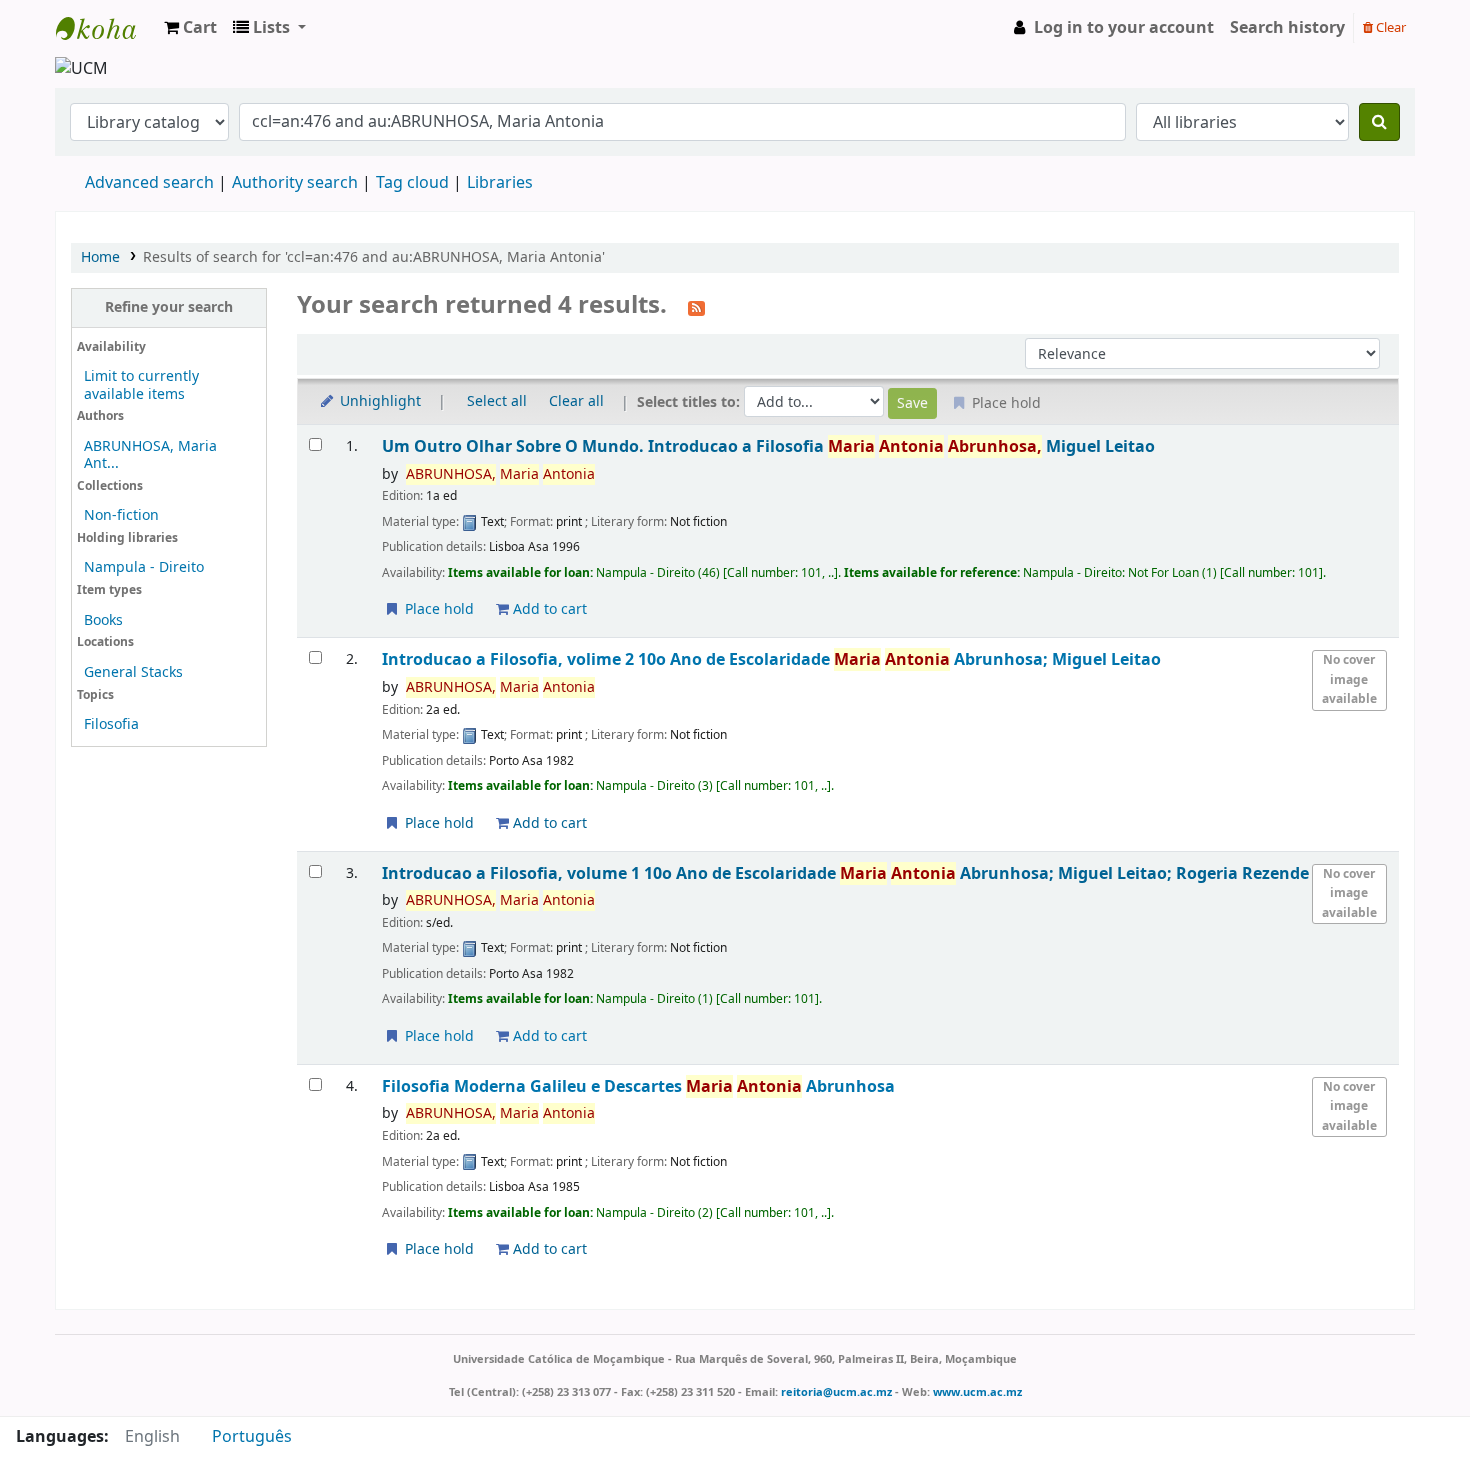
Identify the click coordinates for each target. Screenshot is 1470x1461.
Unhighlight (378, 401)
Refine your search (169, 307)
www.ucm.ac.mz (977, 1392)
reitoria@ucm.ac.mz (836, 1392)
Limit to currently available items (141, 385)
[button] (190, 28)
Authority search (295, 183)
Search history (1287, 28)
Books (103, 620)
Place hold (437, 609)
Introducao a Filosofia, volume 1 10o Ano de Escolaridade (845, 873)
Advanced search (149, 183)
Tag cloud (412, 183)
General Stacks (133, 672)
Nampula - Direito (144, 567)
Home (100, 257)
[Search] (1379, 122)
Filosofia (111, 724)
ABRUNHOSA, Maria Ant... (150, 455)
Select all (497, 401)
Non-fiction (121, 515)
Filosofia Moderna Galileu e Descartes (638, 1086)
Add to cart (548, 609)
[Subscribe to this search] (696, 307)
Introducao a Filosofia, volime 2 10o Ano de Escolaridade (771, 659)
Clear (1389, 27)
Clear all (576, 401)
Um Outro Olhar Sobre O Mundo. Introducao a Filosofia (768, 446)
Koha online (106, 28)
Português (252, 1437)
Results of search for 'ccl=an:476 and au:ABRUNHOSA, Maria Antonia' (374, 257)
